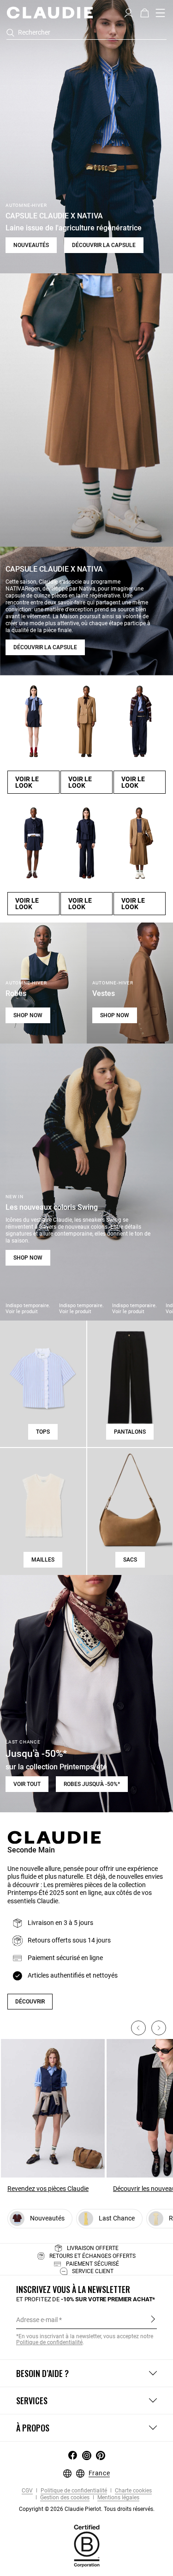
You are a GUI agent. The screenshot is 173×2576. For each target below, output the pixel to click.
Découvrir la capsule (104, 245)
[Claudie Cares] (87, 2546)
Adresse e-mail (37, 2320)
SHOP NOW (28, 1015)
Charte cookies (133, 2491)
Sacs (130, 1560)
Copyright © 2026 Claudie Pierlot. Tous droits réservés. (87, 2509)
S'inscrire (153, 2319)
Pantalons (130, 1432)
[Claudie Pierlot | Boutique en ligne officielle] (50, 12)
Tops (43, 1432)
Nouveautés (31, 245)
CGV (27, 2491)
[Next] (159, 2028)
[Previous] (138, 2028)
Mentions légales (118, 2498)
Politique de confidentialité (73, 2491)
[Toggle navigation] (161, 13)
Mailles (43, 1560)
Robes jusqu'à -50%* (92, 1784)
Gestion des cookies (64, 2498)
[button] (128, 12)
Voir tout (27, 1784)
